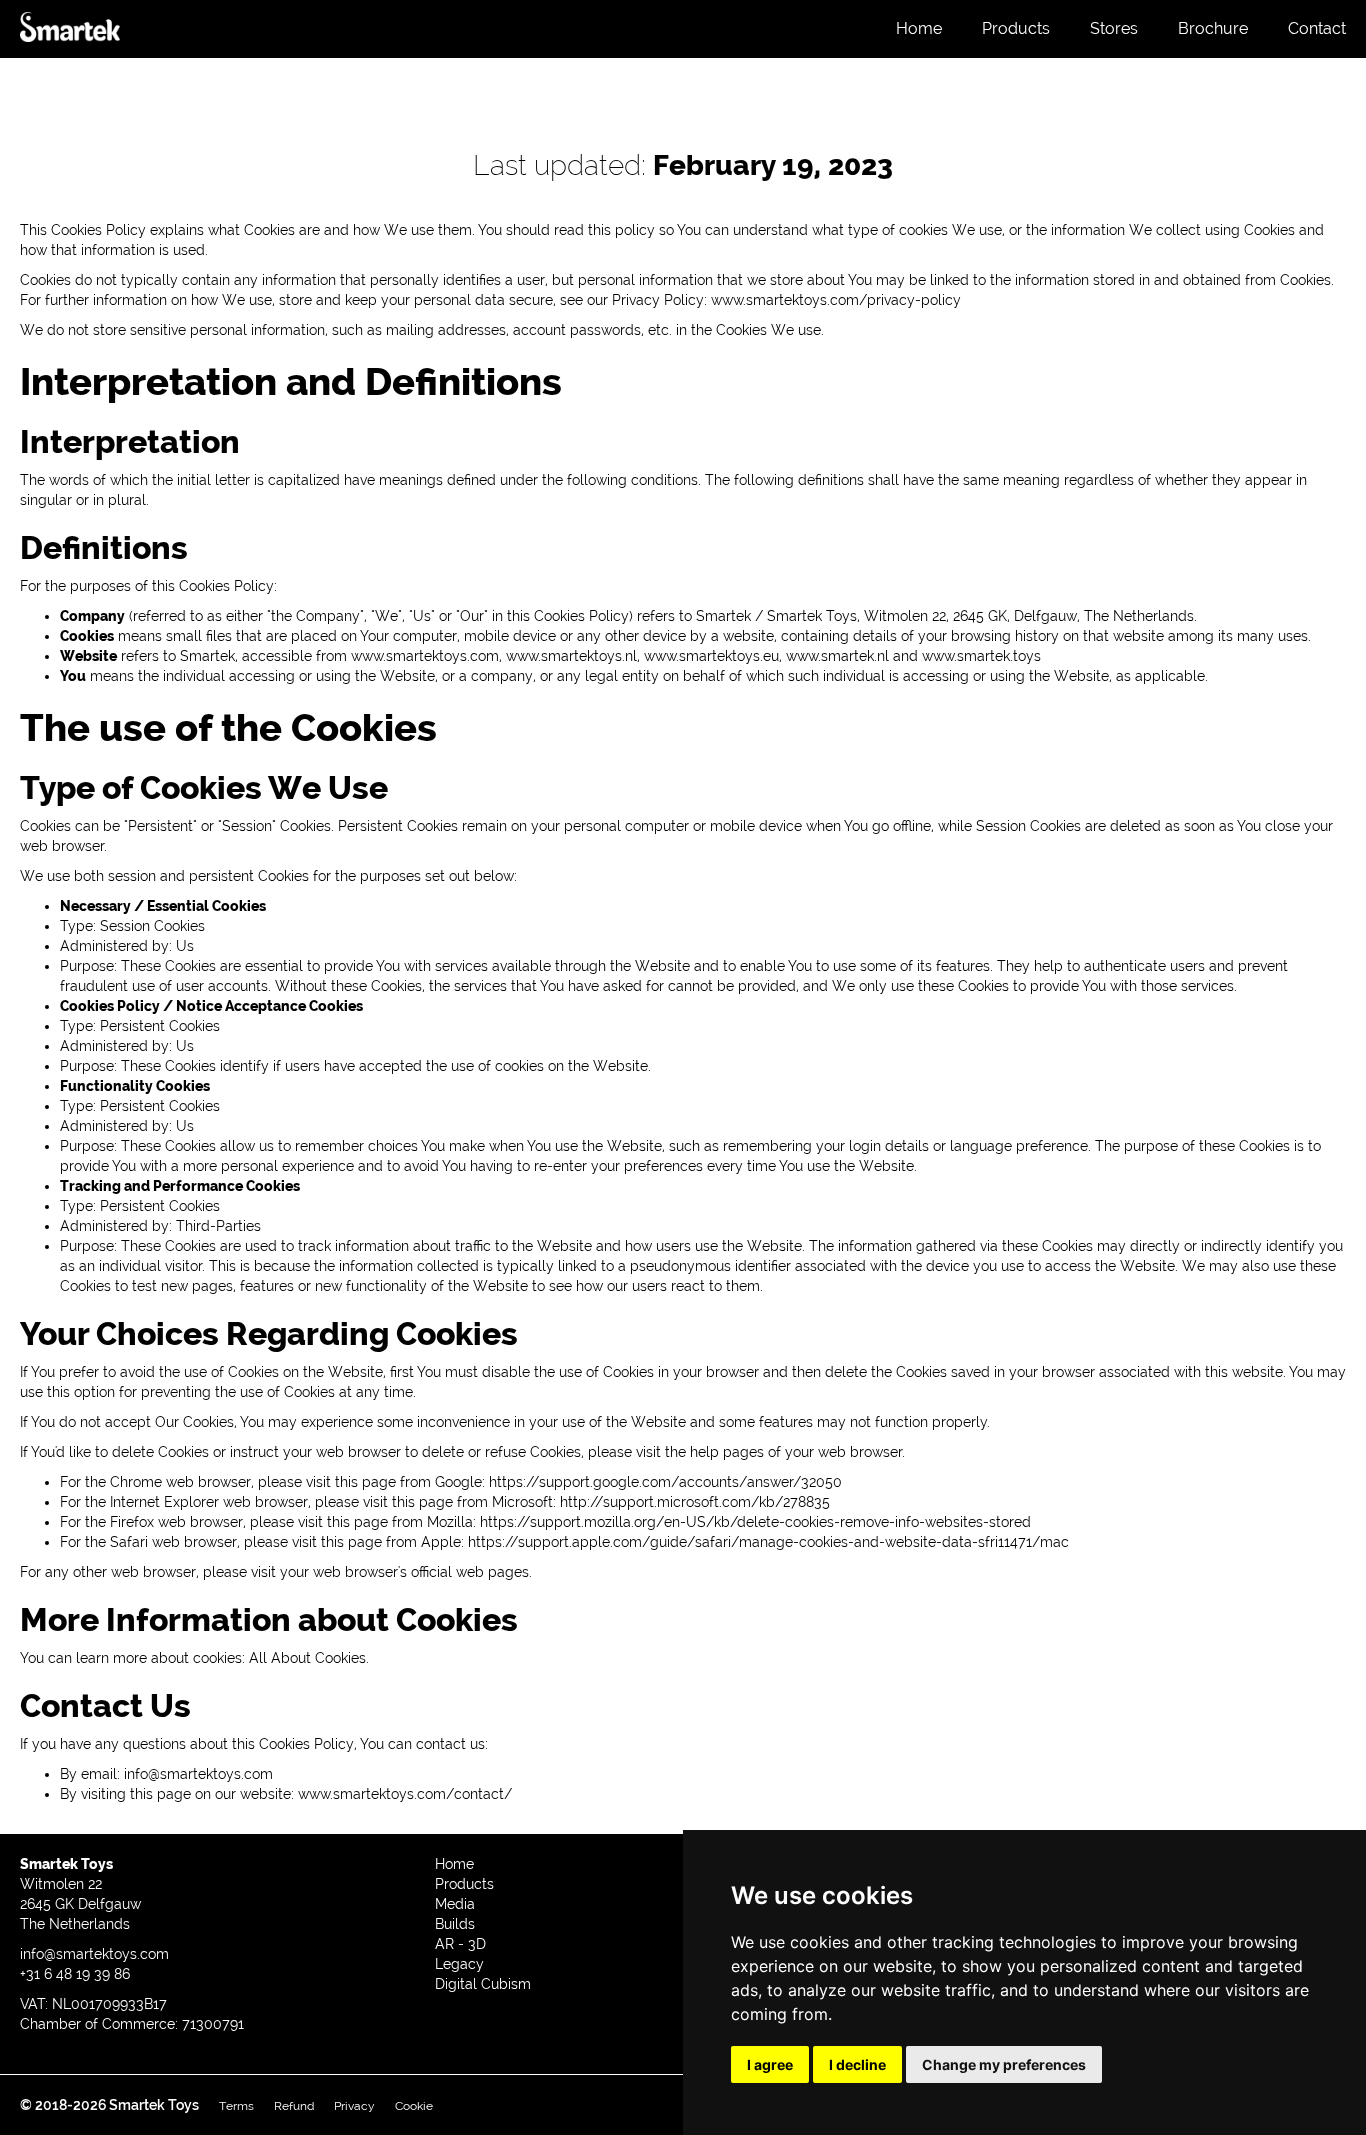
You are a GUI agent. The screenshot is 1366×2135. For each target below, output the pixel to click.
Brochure (1213, 28)
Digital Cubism (483, 1984)
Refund (294, 2106)
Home (919, 28)
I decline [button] (857, 2064)
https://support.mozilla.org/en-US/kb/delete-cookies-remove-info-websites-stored (755, 1522)
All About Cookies (307, 1658)
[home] (70, 35)
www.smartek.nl (837, 656)
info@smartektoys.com (198, 1774)
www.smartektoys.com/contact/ (405, 1794)
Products (1016, 28)
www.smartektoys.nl (571, 656)
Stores (1114, 28)
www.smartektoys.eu (711, 656)
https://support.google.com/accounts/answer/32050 (665, 1482)
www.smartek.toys (981, 656)
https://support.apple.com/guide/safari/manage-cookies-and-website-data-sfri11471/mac (768, 1542)
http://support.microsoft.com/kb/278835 (695, 1502)
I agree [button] (770, 2064)
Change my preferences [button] (1004, 2064)
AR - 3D (460, 1944)
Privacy (354, 2106)
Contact (1317, 28)
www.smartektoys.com (425, 656)
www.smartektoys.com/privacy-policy (836, 300)
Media (455, 1904)
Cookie (414, 2106)
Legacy (459, 1964)
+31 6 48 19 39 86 (75, 1974)
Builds (455, 1924)
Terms (236, 2106)
